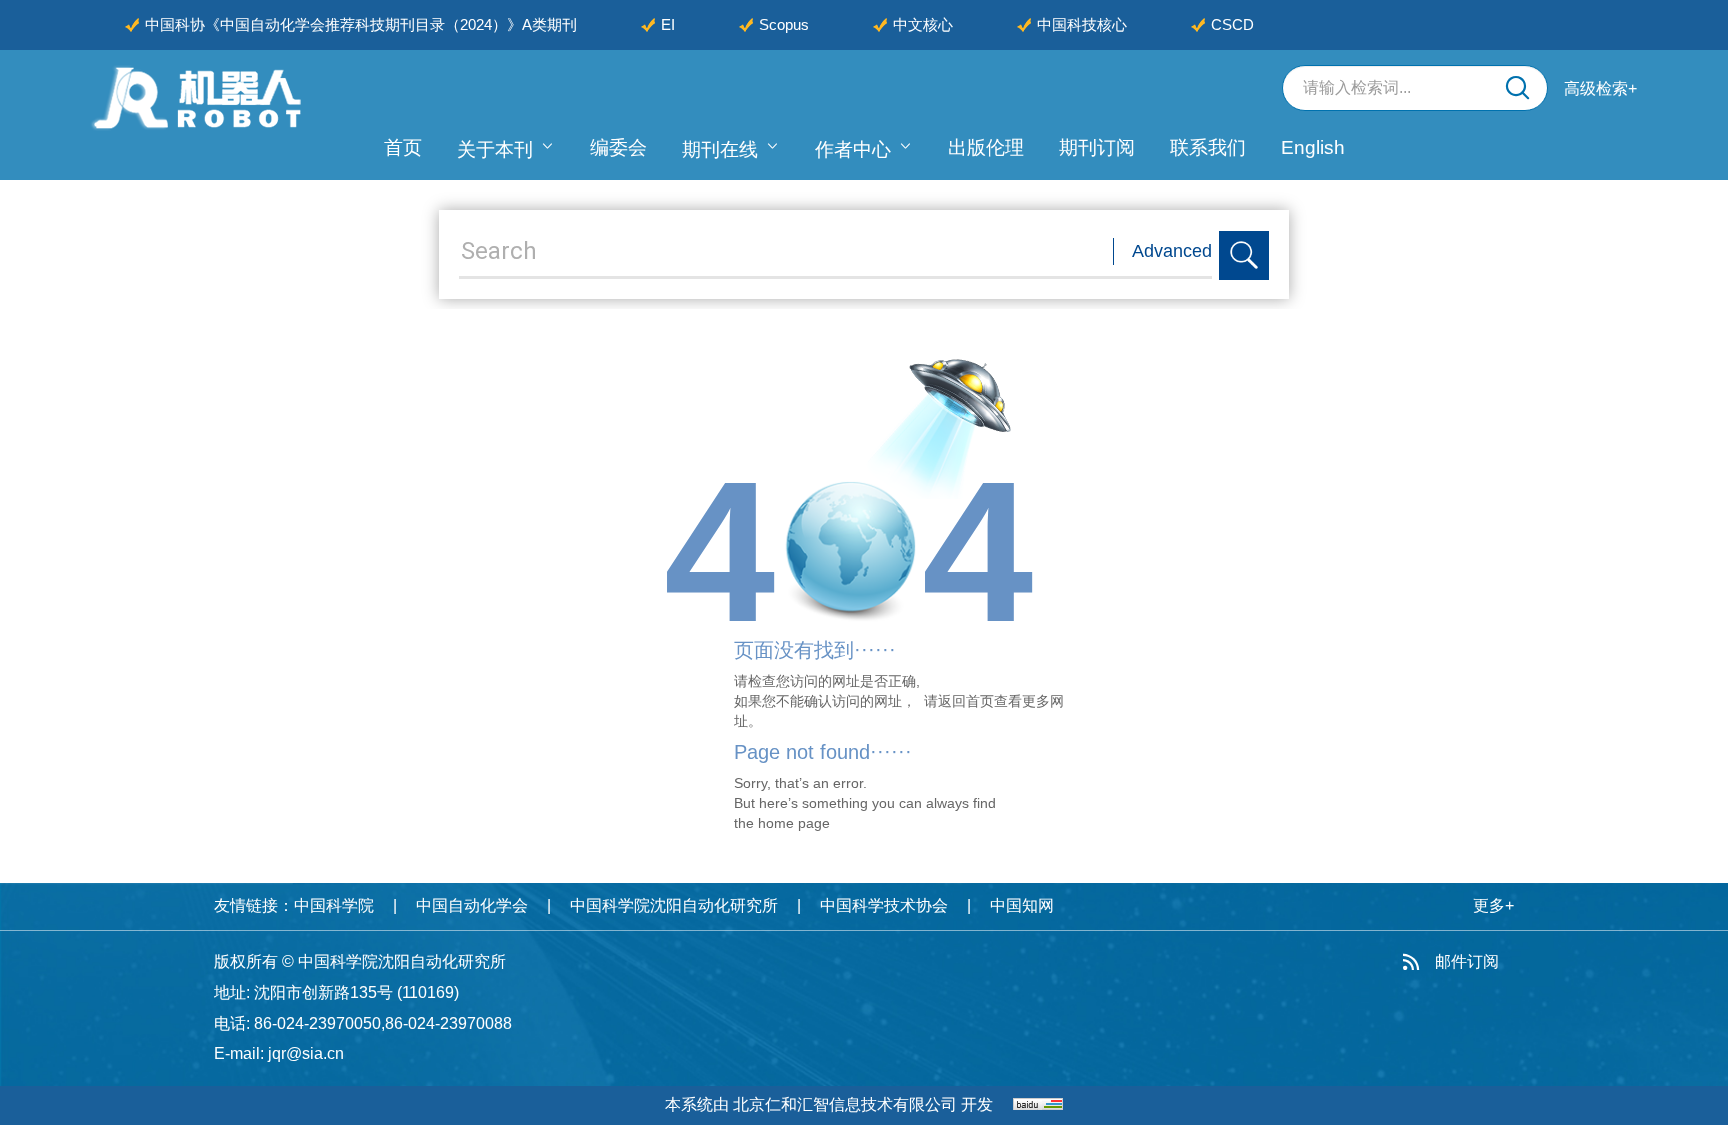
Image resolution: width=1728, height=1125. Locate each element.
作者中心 (853, 149)
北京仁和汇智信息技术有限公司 (845, 1104)
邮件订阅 (1467, 961)
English (1313, 147)
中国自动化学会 (472, 905)
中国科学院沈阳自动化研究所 (674, 905)
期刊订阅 (1097, 147)
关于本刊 (495, 149)
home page (794, 823)
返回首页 (966, 701)
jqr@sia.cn (306, 1053)
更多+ (1493, 905)
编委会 (618, 147)
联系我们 (1208, 147)
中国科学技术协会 (884, 905)
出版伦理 (986, 147)
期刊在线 (720, 149)
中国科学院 (334, 905)
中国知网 (1022, 905)
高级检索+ (1600, 88)
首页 (403, 147)
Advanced (1172, 251)
